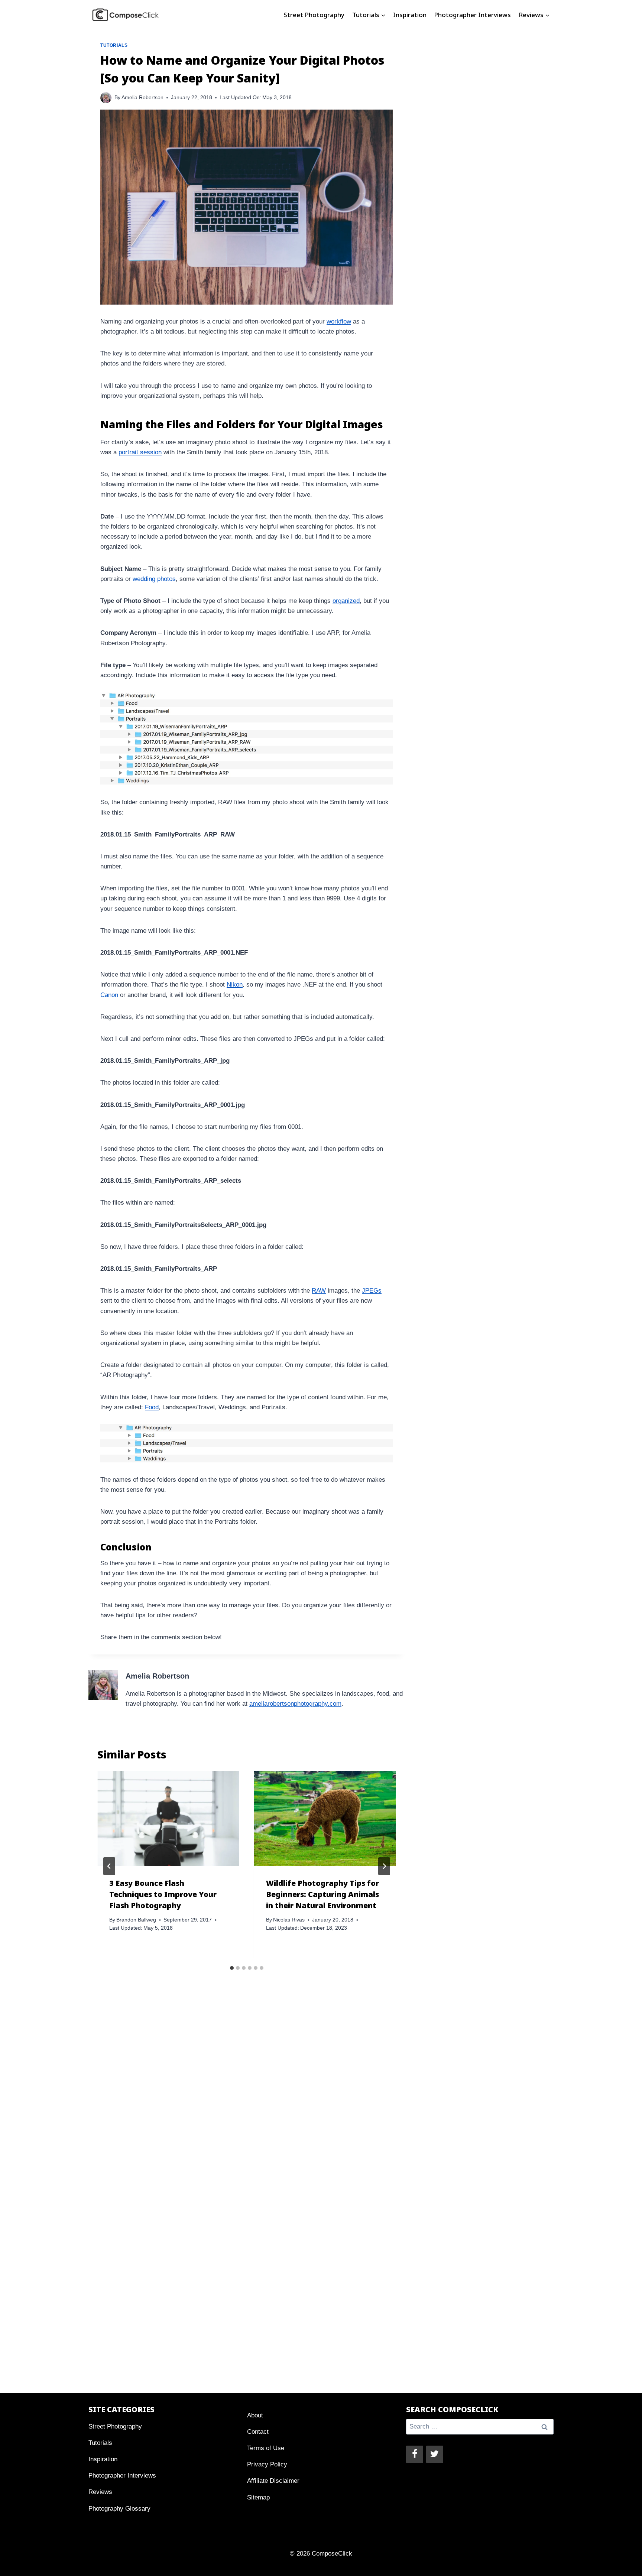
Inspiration (410, 15)
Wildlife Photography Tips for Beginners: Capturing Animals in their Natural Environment (322, 1894)
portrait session (140, 452)
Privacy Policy (267, 2464)
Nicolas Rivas (289, 1920)
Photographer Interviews (472, 15)
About (255, 2415)
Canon (109, 995)
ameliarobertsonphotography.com (295, 1704)
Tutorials (114, 45)
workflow (339, 321)
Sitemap (258, 2497)
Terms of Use (266, 2448)
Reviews (100, 2492)
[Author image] (106, 98)
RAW (319, 1291)
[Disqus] (247, 2104)
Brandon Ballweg (136, 1920)
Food (152, 1407)
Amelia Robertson (142, 98)
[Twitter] (435, 2454)
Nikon (235, 985)
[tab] (232, 1968)
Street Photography (314, 15)
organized (346, 601)
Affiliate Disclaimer (273, 2481)
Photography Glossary (119, 2509)
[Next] (384, 1866)
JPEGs (372, 1291)
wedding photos (154, 579)
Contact (258, 2432)
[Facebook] (415, 2454)
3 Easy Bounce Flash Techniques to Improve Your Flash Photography (163, 1894)
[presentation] (168, 1818)
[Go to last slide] (109, 1866)
